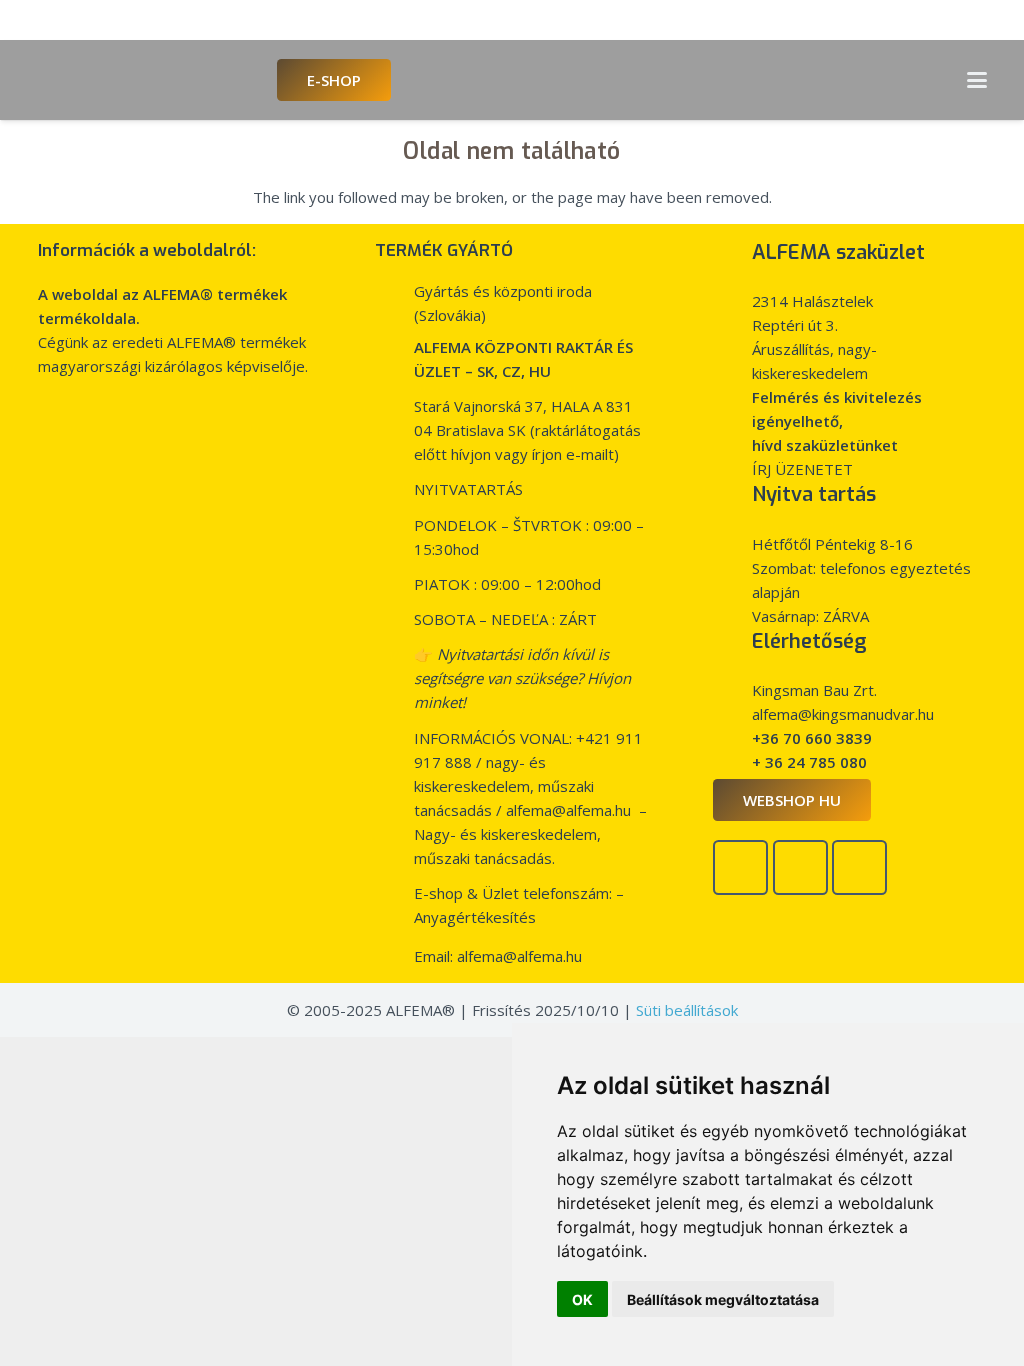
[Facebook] (740, 867)
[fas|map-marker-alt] (732, 506)
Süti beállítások (687, 1010)
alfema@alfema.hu (568, 810)
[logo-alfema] (147, 80)
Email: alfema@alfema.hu (498, 956)
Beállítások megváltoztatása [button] (723, 1299)
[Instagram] (859, 867)
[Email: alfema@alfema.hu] (394, 956)
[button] (977, 80)
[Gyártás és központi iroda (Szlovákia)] (394, 291)
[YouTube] (800, 867)
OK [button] (582, 1299)
